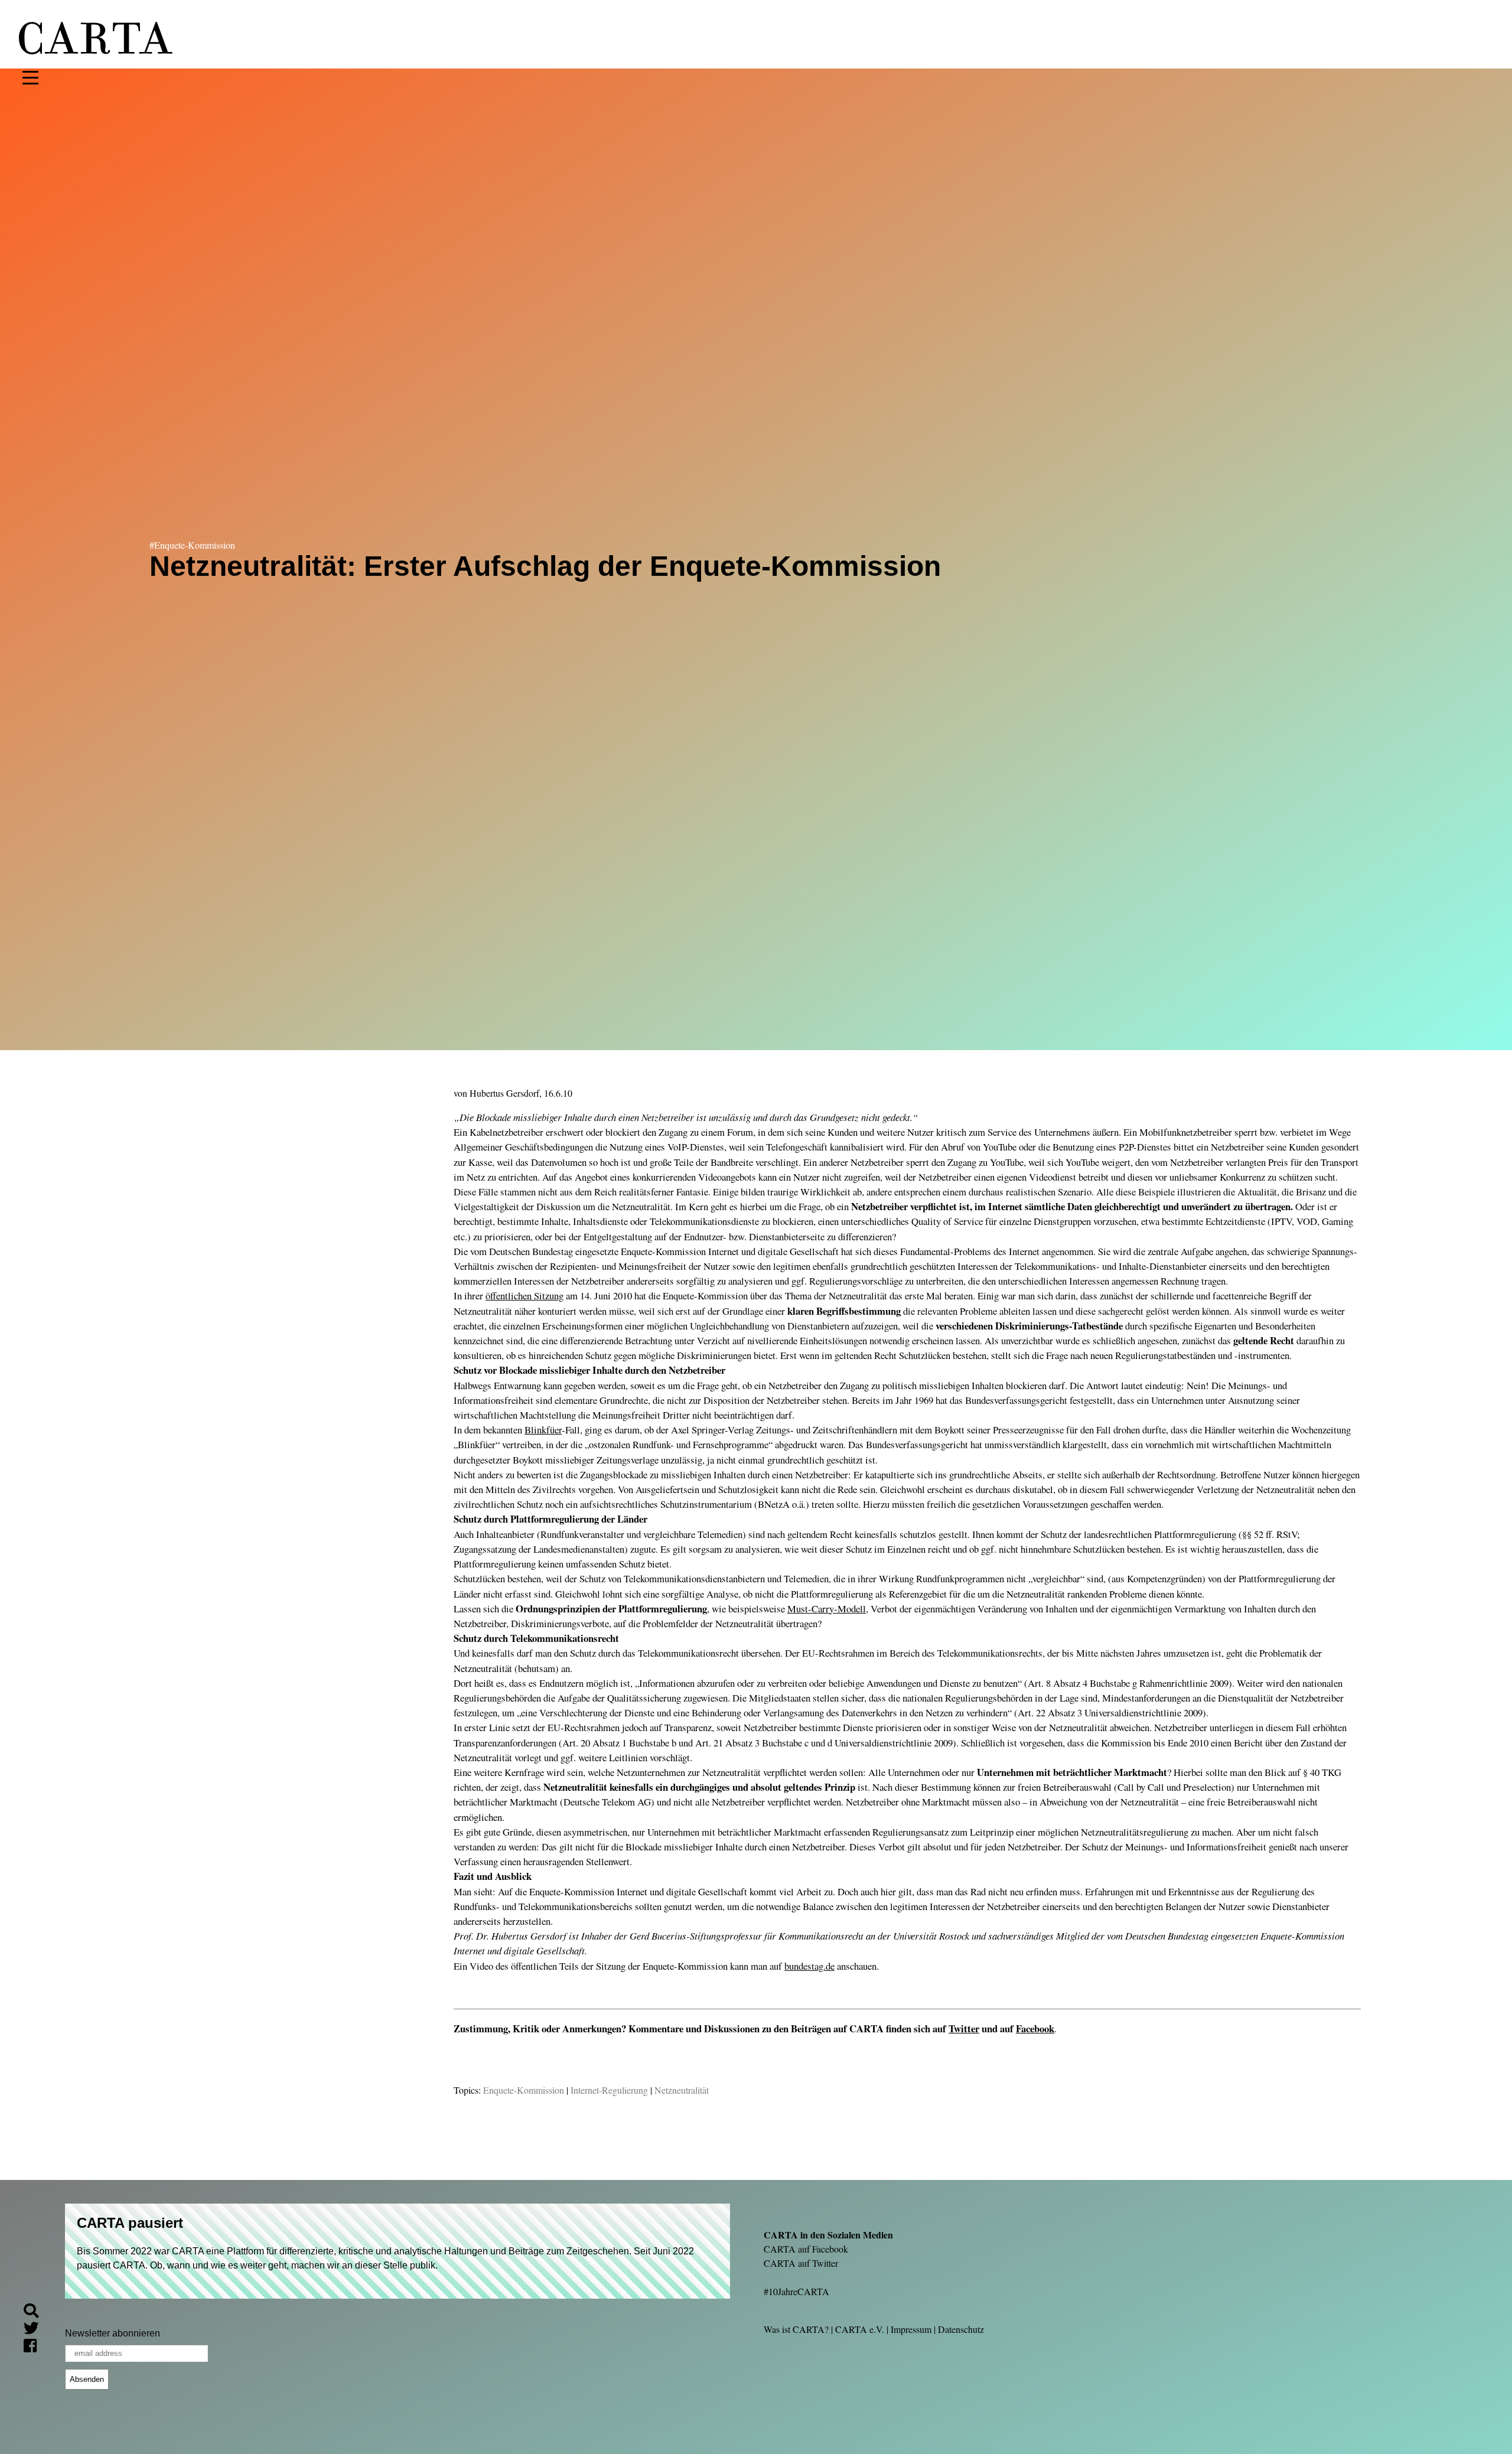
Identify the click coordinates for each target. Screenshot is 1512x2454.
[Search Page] (36, 2313)
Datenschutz (961, 2329)
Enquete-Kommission (524, 2090)
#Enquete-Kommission (192, 545)
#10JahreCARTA (796, 2291)
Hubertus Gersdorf (504, 1093)
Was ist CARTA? (796, 2329)
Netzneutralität (682, 2090)
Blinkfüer (543, 1430)
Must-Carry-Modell (827, 1609)
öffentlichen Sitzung (524, 1296)
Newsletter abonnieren (113, 2333)
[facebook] (35, 2347)
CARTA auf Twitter (801, 2263)
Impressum (911, 2329)
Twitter (964, 2028)
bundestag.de (809, 1966)
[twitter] (36, 2330)
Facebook (1035, 2028)
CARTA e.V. (860, 2329)
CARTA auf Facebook (806, 2249)
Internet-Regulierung (609, 2090)
